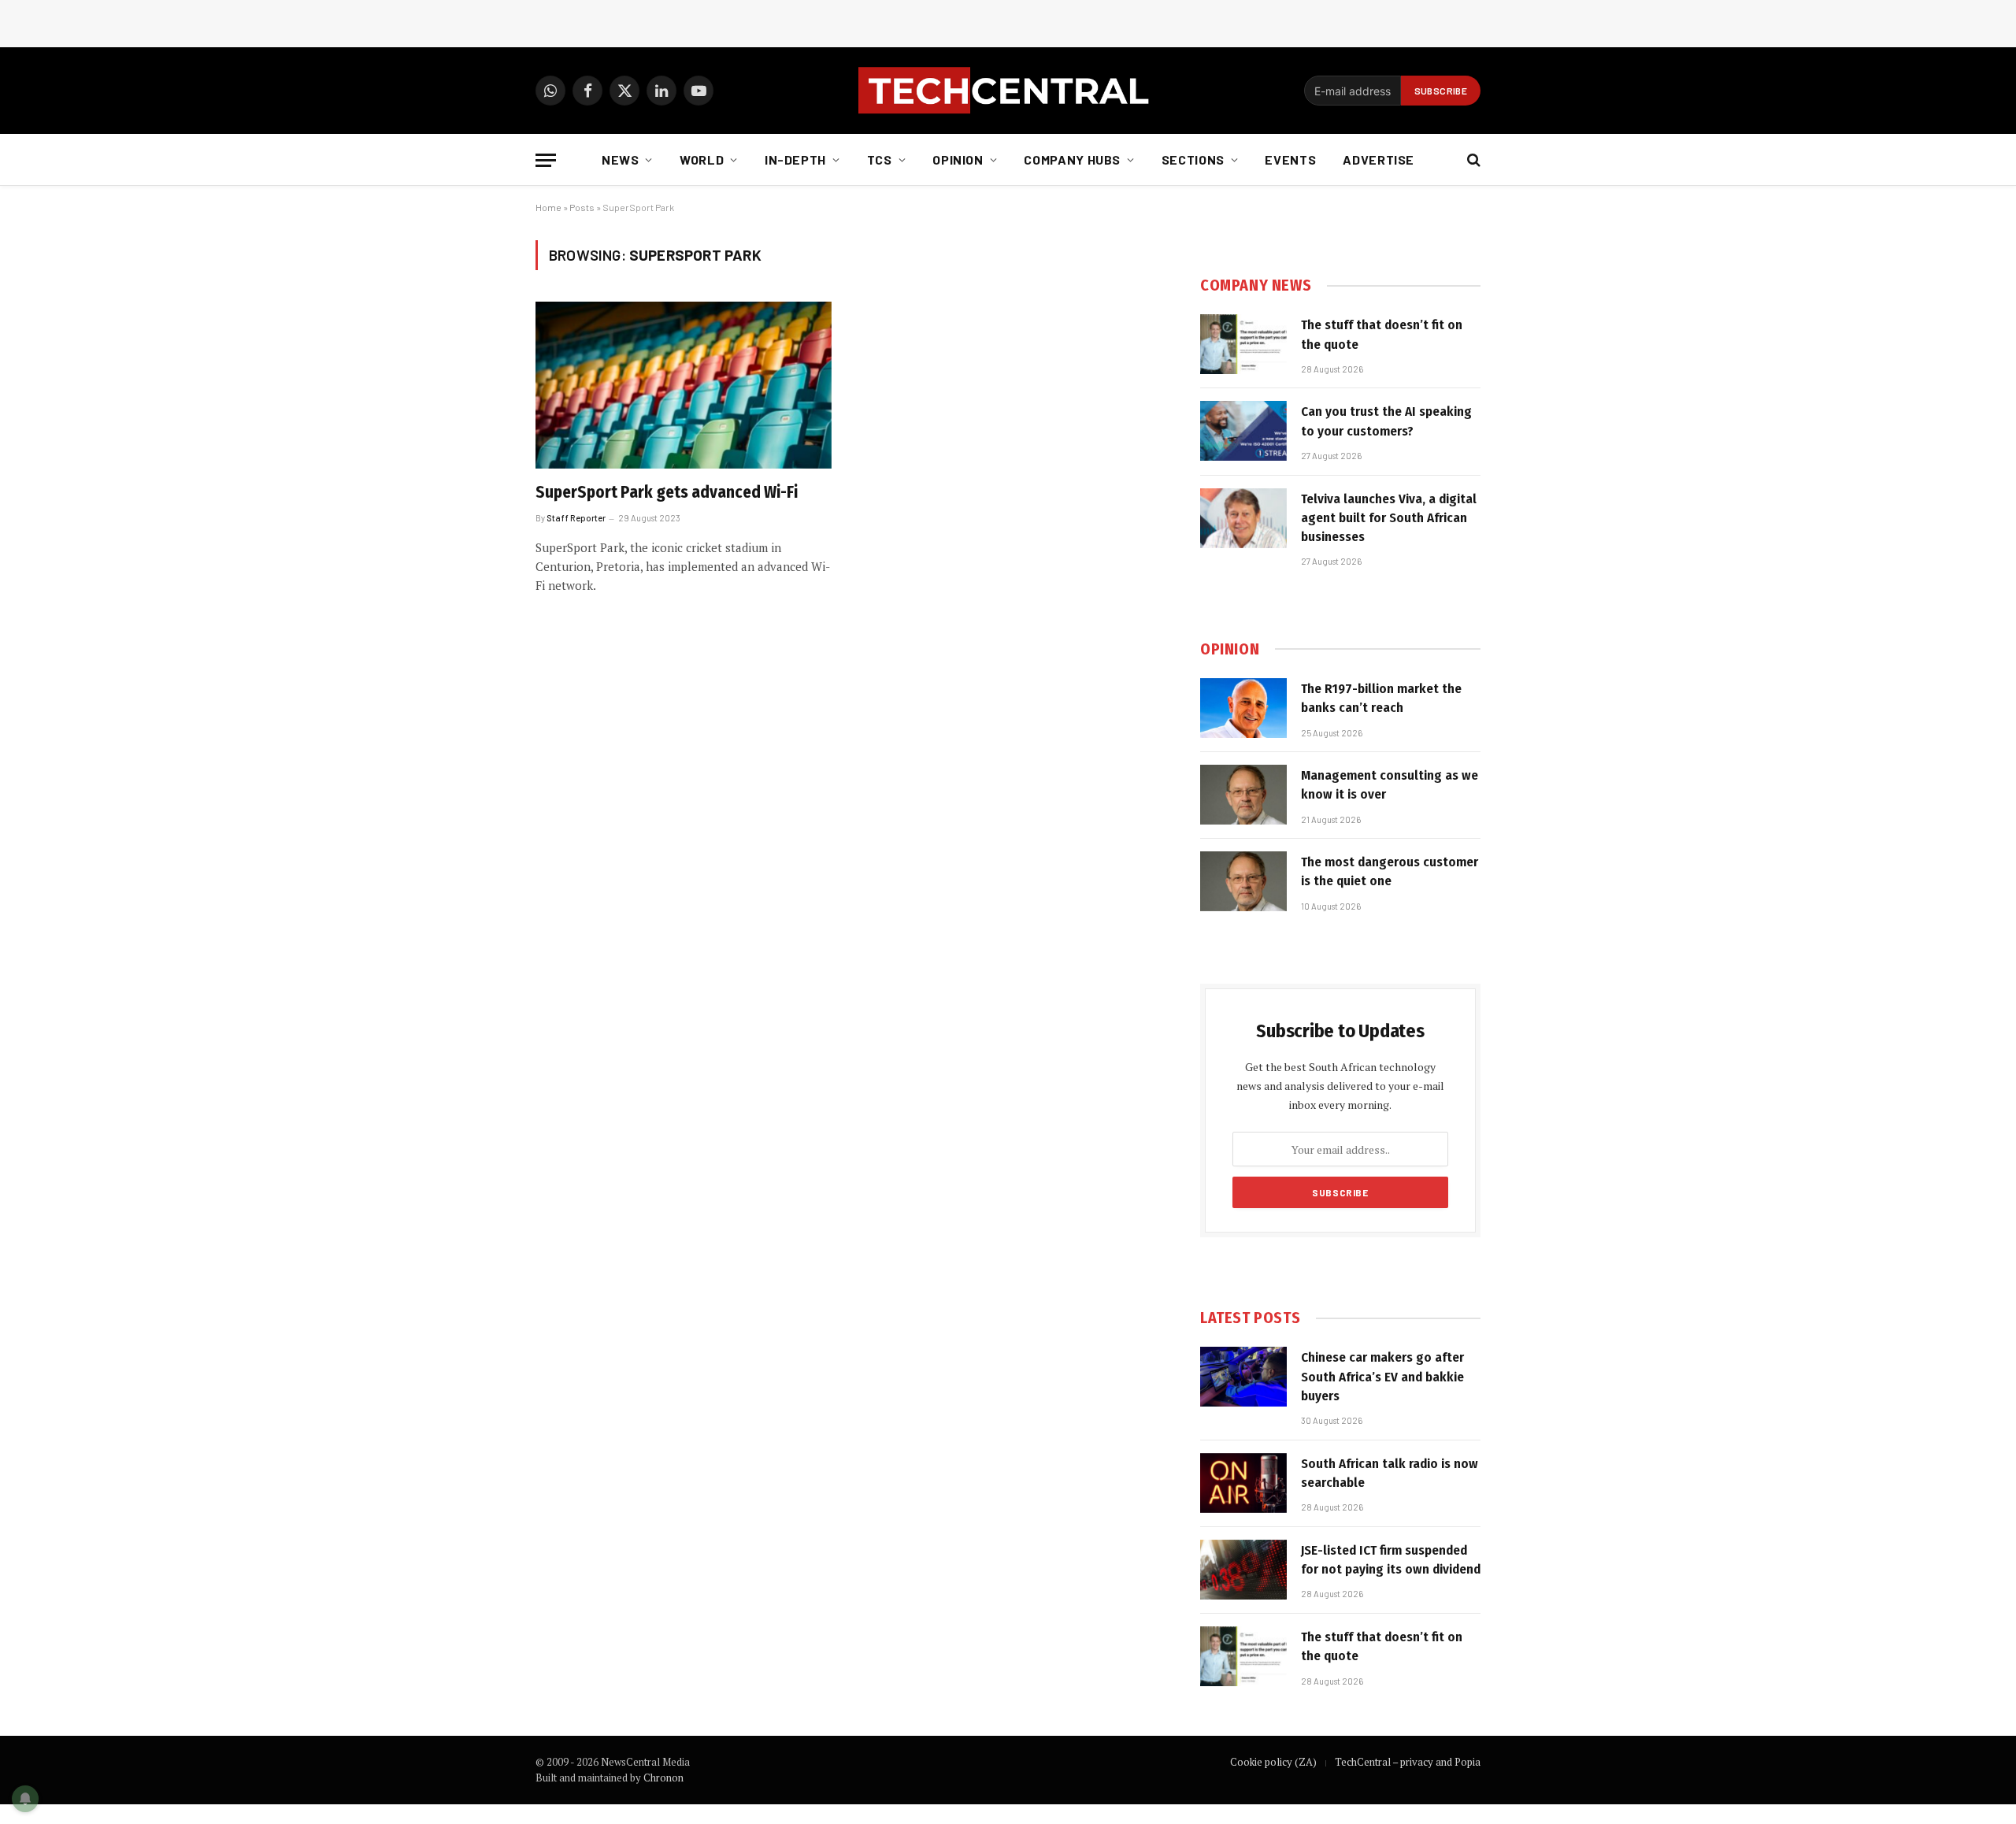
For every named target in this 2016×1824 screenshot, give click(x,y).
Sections (1193, 159)
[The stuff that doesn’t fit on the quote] (1243, 344)
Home (548, 207)
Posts (582, 207)
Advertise (1379, 159)
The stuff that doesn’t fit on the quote (1382, 334)
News (621, 159)
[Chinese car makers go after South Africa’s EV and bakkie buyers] (1243, 1377)
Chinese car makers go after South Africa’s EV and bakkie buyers (1382, 1377)
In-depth (795, 159)
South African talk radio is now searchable (1390, 1473)
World (702, 159)
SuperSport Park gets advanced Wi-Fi (667, 492)
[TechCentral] (1008, 91)
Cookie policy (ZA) (1273, 1762)
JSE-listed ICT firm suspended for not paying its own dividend (1391, 1560)
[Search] (1472, 160)
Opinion (958, 159)
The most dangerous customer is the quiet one (1390, 871)
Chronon (663, 1778)
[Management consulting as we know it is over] (1243, 795)
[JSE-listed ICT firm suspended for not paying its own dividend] (1243, 1570)
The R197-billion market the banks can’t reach (1381, 698)
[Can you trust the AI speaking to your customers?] (1243, 431)
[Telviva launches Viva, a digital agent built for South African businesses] (1243, 518)
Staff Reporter (576, 518)
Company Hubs (1072, 159)
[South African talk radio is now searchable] (1243, 1483)
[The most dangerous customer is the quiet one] (1243, 881)
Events (1290, 159)
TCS (880, 159)
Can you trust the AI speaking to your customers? (1386, 421)
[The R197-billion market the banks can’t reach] (1243, 708)
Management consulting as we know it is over (1390, 785)
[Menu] (546, 160)
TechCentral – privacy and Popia (1408, 1762)
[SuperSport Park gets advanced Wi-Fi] (684, 385)
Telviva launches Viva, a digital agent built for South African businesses (1389, 518)
